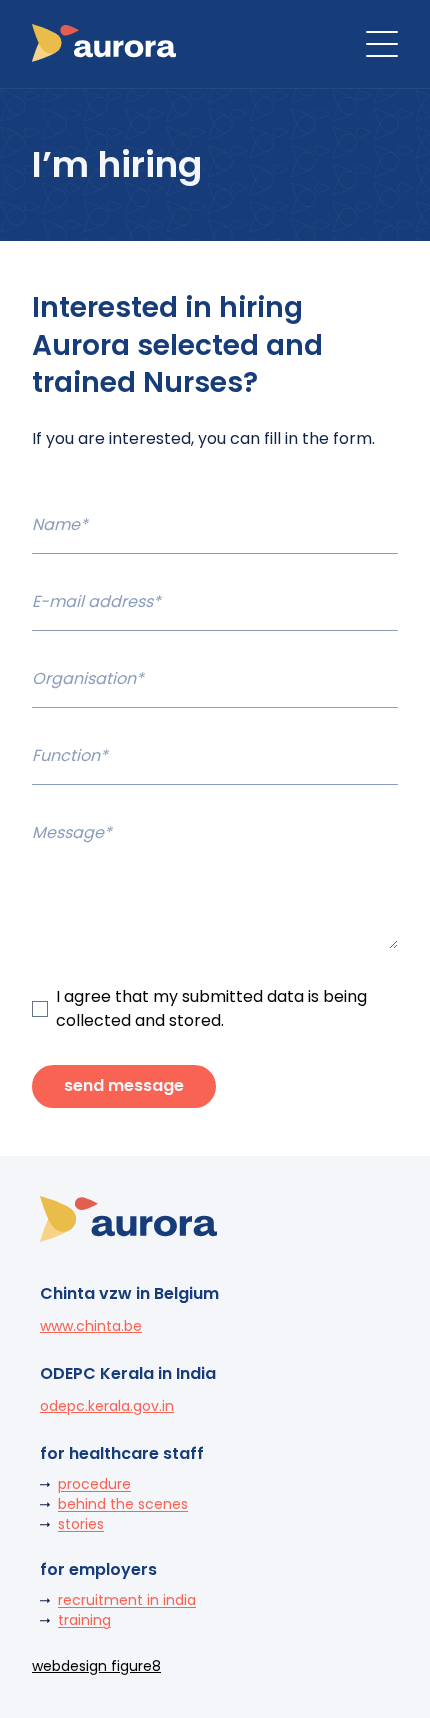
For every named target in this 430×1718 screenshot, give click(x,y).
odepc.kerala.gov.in (107, 1406)
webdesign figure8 (96, 1666)
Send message (124, 1085)
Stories (81, 1524)
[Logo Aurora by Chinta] (104, 44)
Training (84, 1620)
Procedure (94, 1484)
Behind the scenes (123, 1504)
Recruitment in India (127, 1600)
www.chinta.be (91, 1326)
